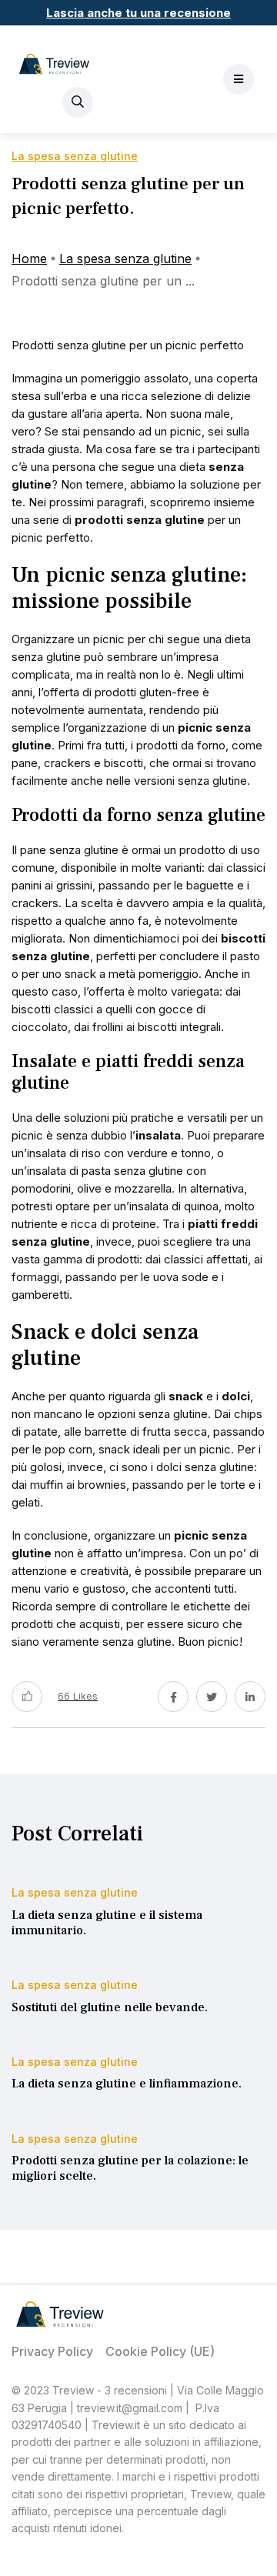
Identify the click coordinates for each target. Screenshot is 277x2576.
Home (29, 259)
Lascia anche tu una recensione (138, 13)
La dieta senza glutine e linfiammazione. (127, 2084)
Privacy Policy (52, 2351)
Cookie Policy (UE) (160, 2351)
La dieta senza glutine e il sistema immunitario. (107, 1923)
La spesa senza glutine (125, 259)
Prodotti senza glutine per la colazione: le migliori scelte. (130, 2169)
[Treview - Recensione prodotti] (54, 64)
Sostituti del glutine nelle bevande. (110, 2007)
